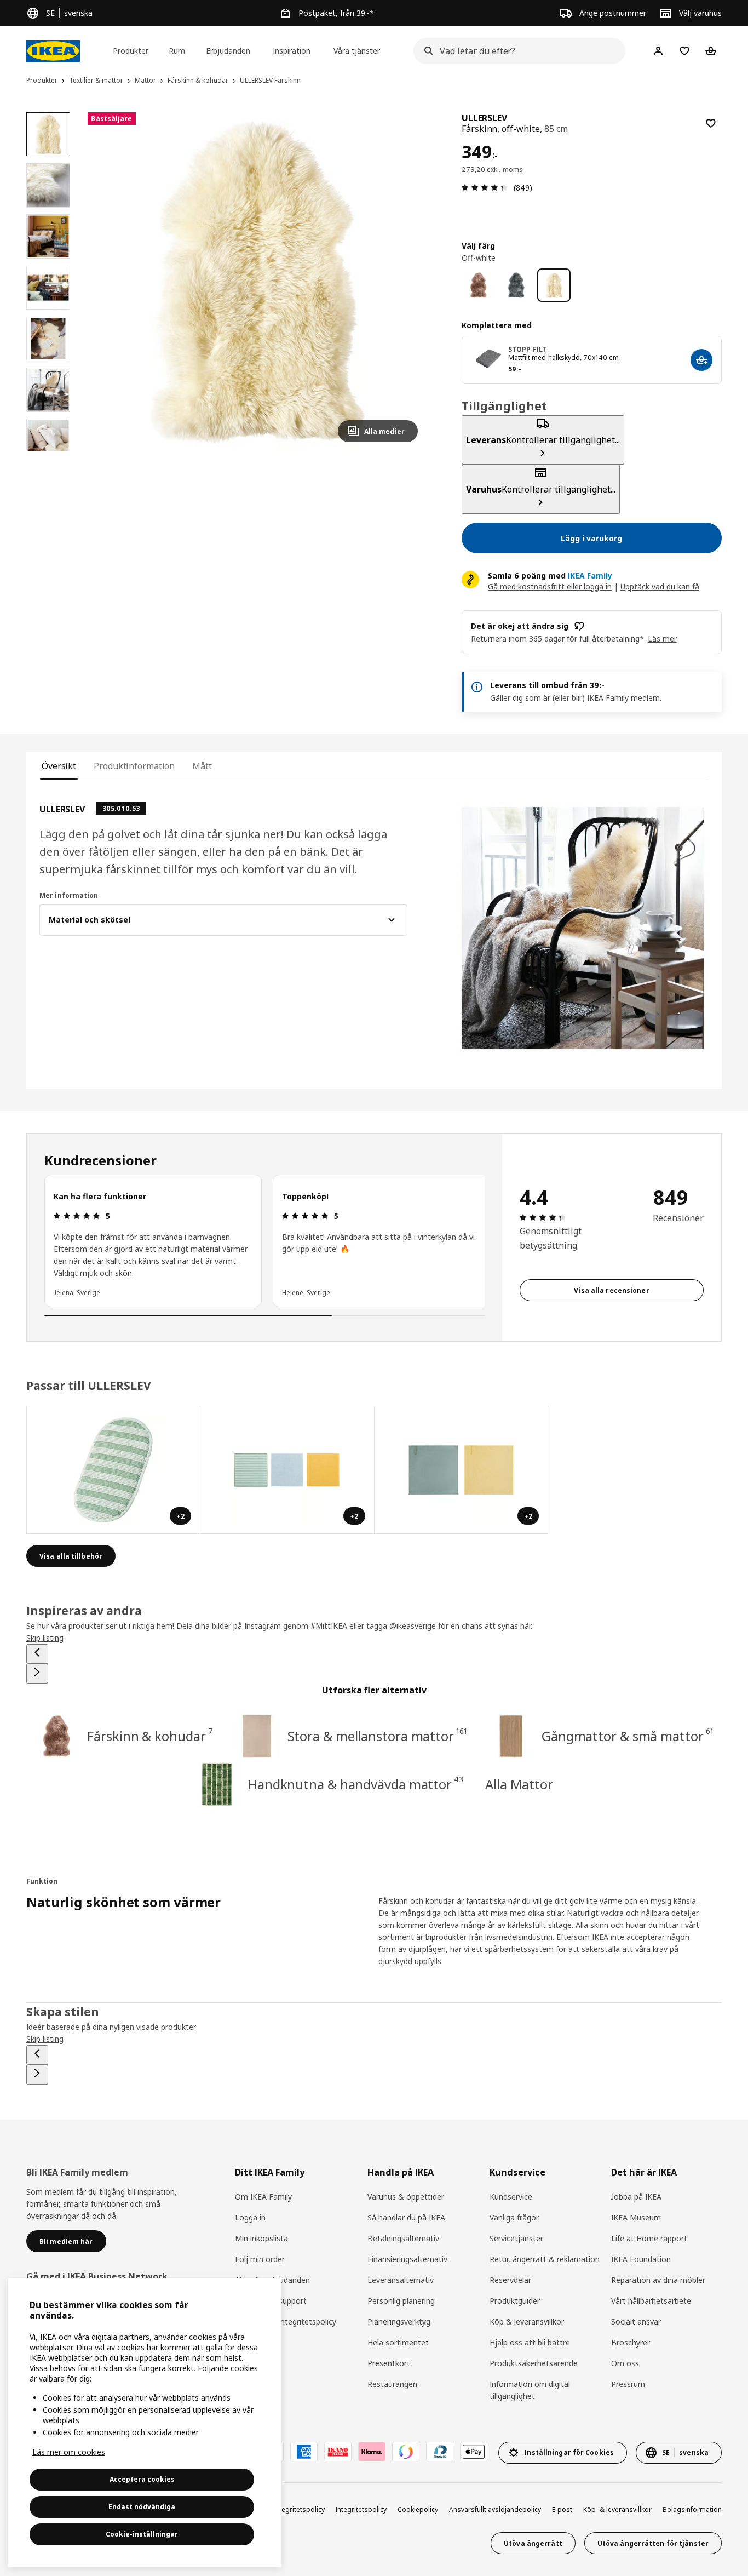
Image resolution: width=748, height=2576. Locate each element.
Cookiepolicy (418, 2509)
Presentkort (389, 2363)
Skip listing (45, 1638)
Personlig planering (401, 2301)
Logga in (250, 2217)
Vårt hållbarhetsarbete (651, 2301)
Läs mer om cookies (69, 2452)
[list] (264, 1241)
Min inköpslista (261, 2238)
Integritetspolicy (361, 2509)
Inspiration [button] (292, 51)
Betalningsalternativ (403, 2238)
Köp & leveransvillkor (527, 2322)
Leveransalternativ (401, 2280)
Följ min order (260, 2259)
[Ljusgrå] (516, 285)
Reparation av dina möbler (658, 2280)
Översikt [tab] (59, 766)
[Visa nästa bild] (405, 282)
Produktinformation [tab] (134, 766)
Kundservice (511, 2197)
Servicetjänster (516, 2238)
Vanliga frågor (514, 2217)
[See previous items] (37, 1654)
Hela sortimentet (398, 2342)
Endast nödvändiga (142, 2507)
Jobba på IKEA (636, 2197)
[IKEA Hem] (53, 51)
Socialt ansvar (636, 2322)
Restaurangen (392, 2384)
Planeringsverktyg (399, 2322)
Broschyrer (631, 2342)
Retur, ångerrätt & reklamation (545, 2259)
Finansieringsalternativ (407, 2259)
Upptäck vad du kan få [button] (660, 586)
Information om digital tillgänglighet (530, 2390)
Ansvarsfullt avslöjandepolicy (495, 2509)
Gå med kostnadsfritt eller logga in (550, 586)
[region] (257, 282)
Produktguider (515, 2301)
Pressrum (628, 2384)
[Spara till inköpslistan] (711, 123)
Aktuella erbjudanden (272, 2280)
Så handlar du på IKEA (406, 2217)
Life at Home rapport (649, 2238)
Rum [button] (177, 51)
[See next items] (37, 1674)
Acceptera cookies (142, 2479)
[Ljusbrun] (478, 285)
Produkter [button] (131, 51)
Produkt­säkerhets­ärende (534, 2363)
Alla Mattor (519, 1784)
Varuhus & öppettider (406, 2197)
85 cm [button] (556, 129)
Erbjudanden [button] (228, 51)
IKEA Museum (636, 2217)
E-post (562, 2509)
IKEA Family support (271, 2301)
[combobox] (516, 51)
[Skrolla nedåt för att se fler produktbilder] (48, 451)
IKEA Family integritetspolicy (286, 2322)
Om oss (625, 2363)
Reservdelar (510, 2280)
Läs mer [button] (662, 639)
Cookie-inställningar (142, 2534)
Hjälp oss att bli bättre (530, 2342)
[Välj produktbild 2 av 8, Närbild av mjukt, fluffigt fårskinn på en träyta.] (48, 185)
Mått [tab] (202, 766)
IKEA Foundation (641, 2259)
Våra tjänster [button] (357, 51)
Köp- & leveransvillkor (617, 2509)
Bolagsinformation (692, 2509)
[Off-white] (554, 285)
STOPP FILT (528, 349)
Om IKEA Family (263, 2197)
